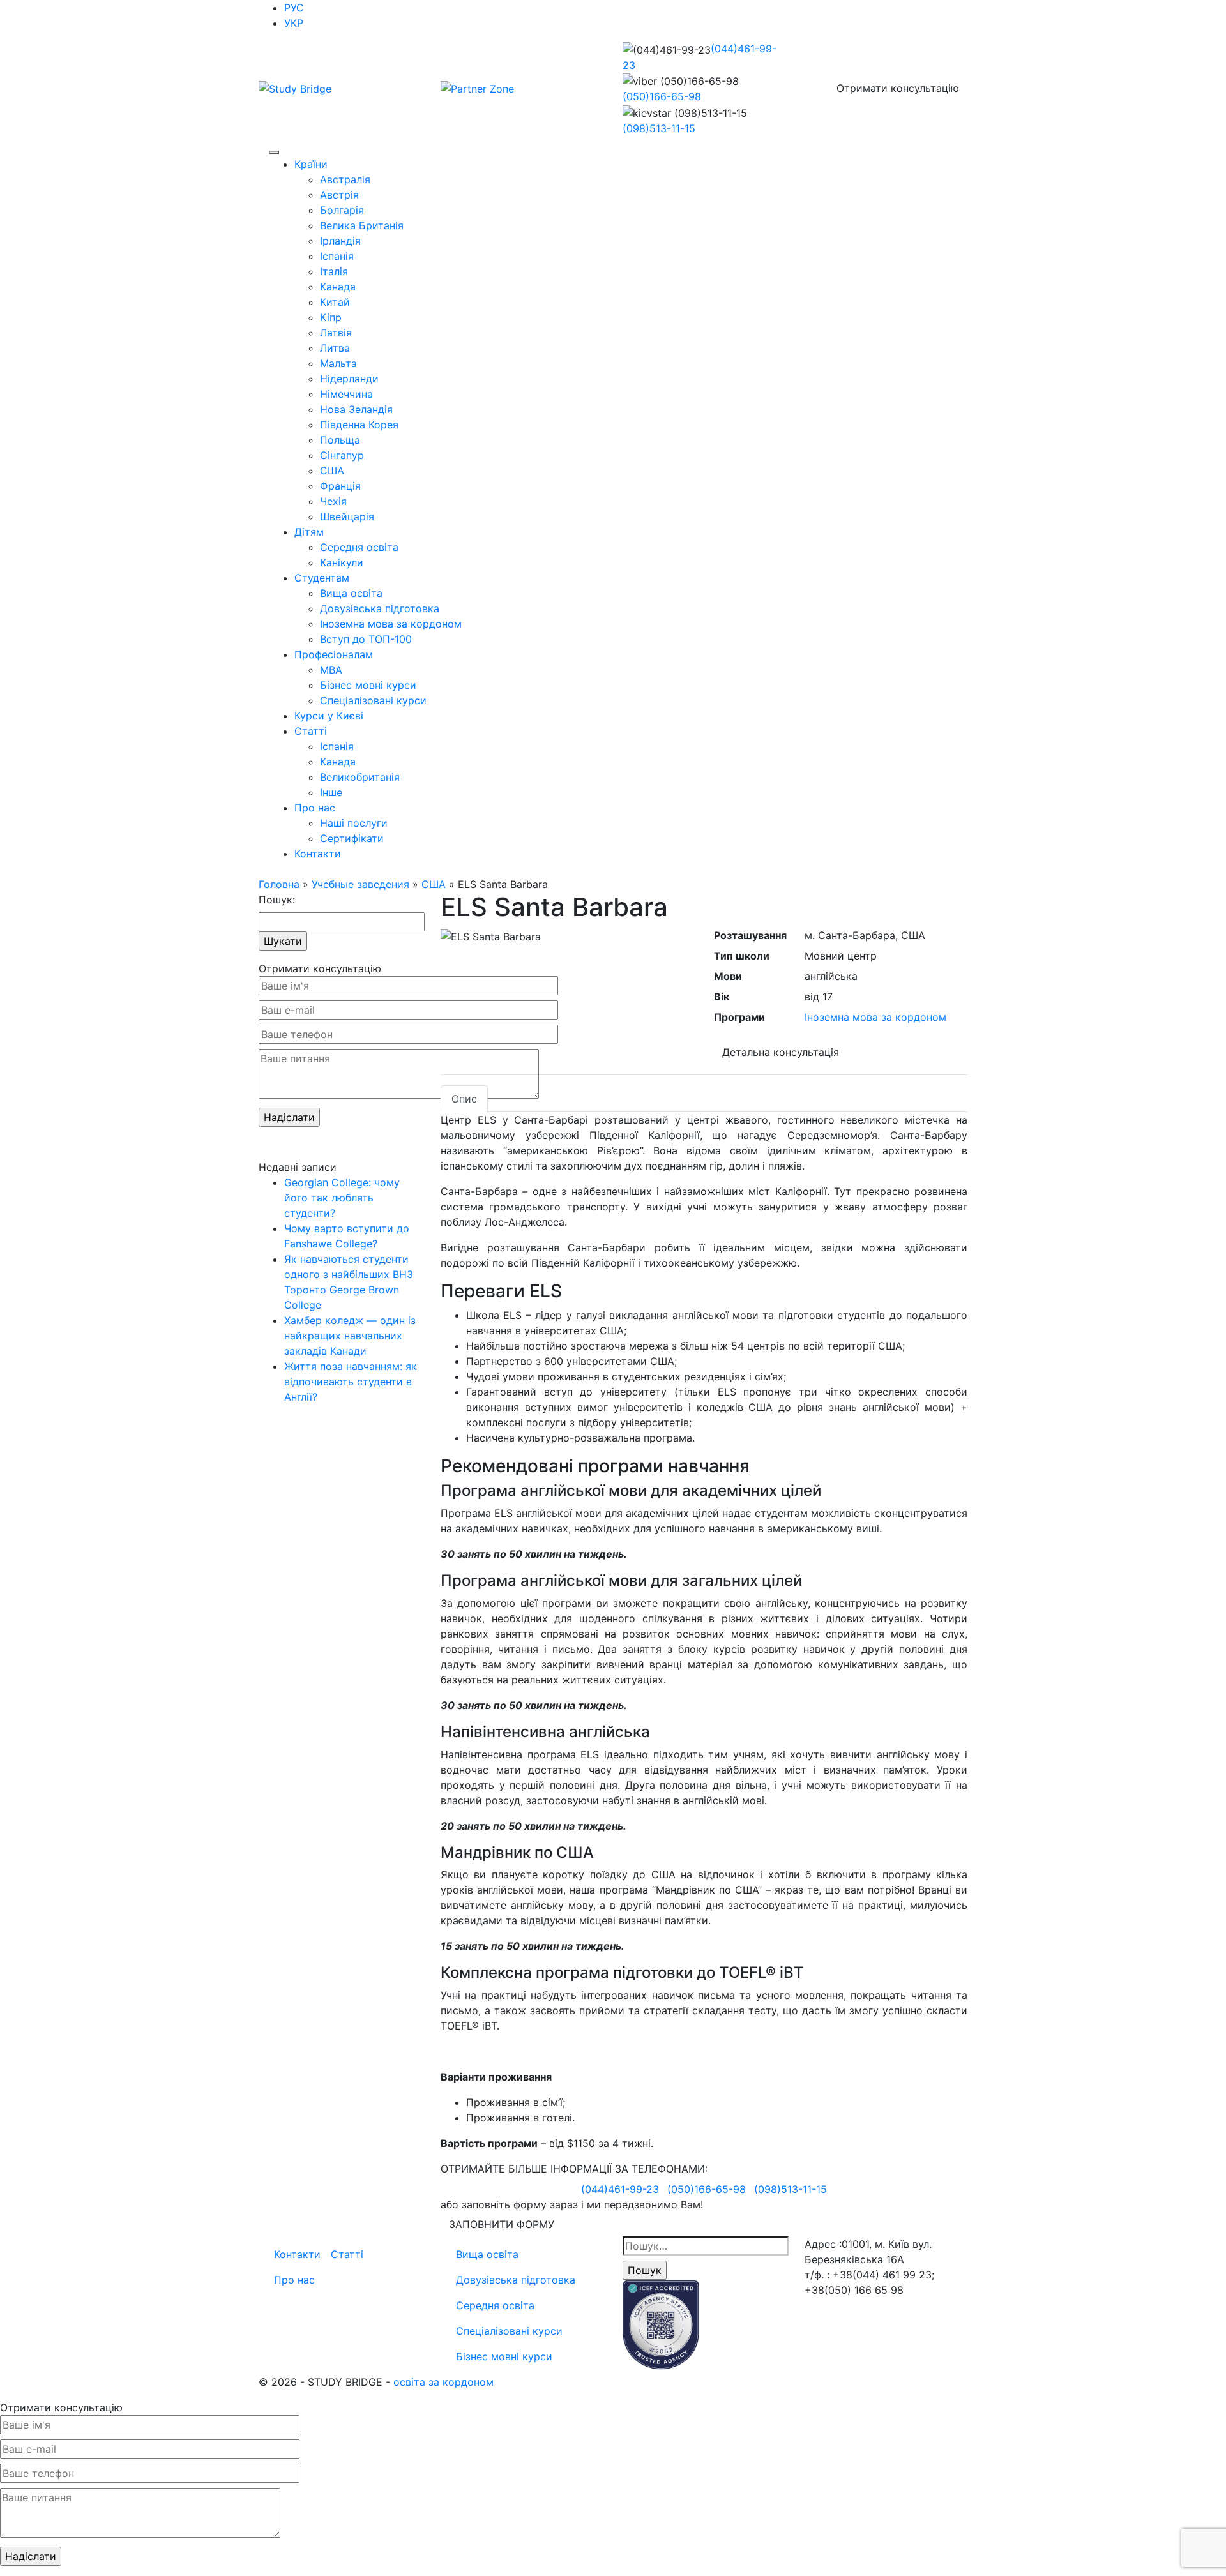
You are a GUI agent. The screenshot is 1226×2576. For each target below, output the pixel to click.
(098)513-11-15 (659, 128)
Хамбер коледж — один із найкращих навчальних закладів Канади (350, 1336)
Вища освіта (351, 593)
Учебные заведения (360, 884)
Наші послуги (354, 823)
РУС (294, 8)
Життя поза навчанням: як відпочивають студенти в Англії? (351, 1382)
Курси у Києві (329, 716)
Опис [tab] (464, 1099)
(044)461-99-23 (620, 2189)
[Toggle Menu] (274, 153)
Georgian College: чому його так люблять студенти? (342, 1198)
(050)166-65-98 (662, 96)
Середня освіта (359, 547)
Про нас (315, 808)
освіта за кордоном (443, 2382)
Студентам (322, 578)
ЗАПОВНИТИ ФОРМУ (502, 2224)
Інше (331, 792)
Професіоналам (334, 654)
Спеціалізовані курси (373, 700)
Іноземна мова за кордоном (391, 624)
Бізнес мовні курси (368, 685)
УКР (294, 23)
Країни (311, 164)
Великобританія (360, 777)
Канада (338, 762)
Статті (311, 731)
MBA (331, 670)
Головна (279, 884)
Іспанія (337, 746)
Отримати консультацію (898, 88)
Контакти (318, 854)
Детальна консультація (781, 1052)
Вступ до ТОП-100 (366, 639)
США (434, 884)
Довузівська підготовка (380, 608)
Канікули (342, 562)
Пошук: (277, 900)
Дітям (309, 532)
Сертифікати (352, 838)
